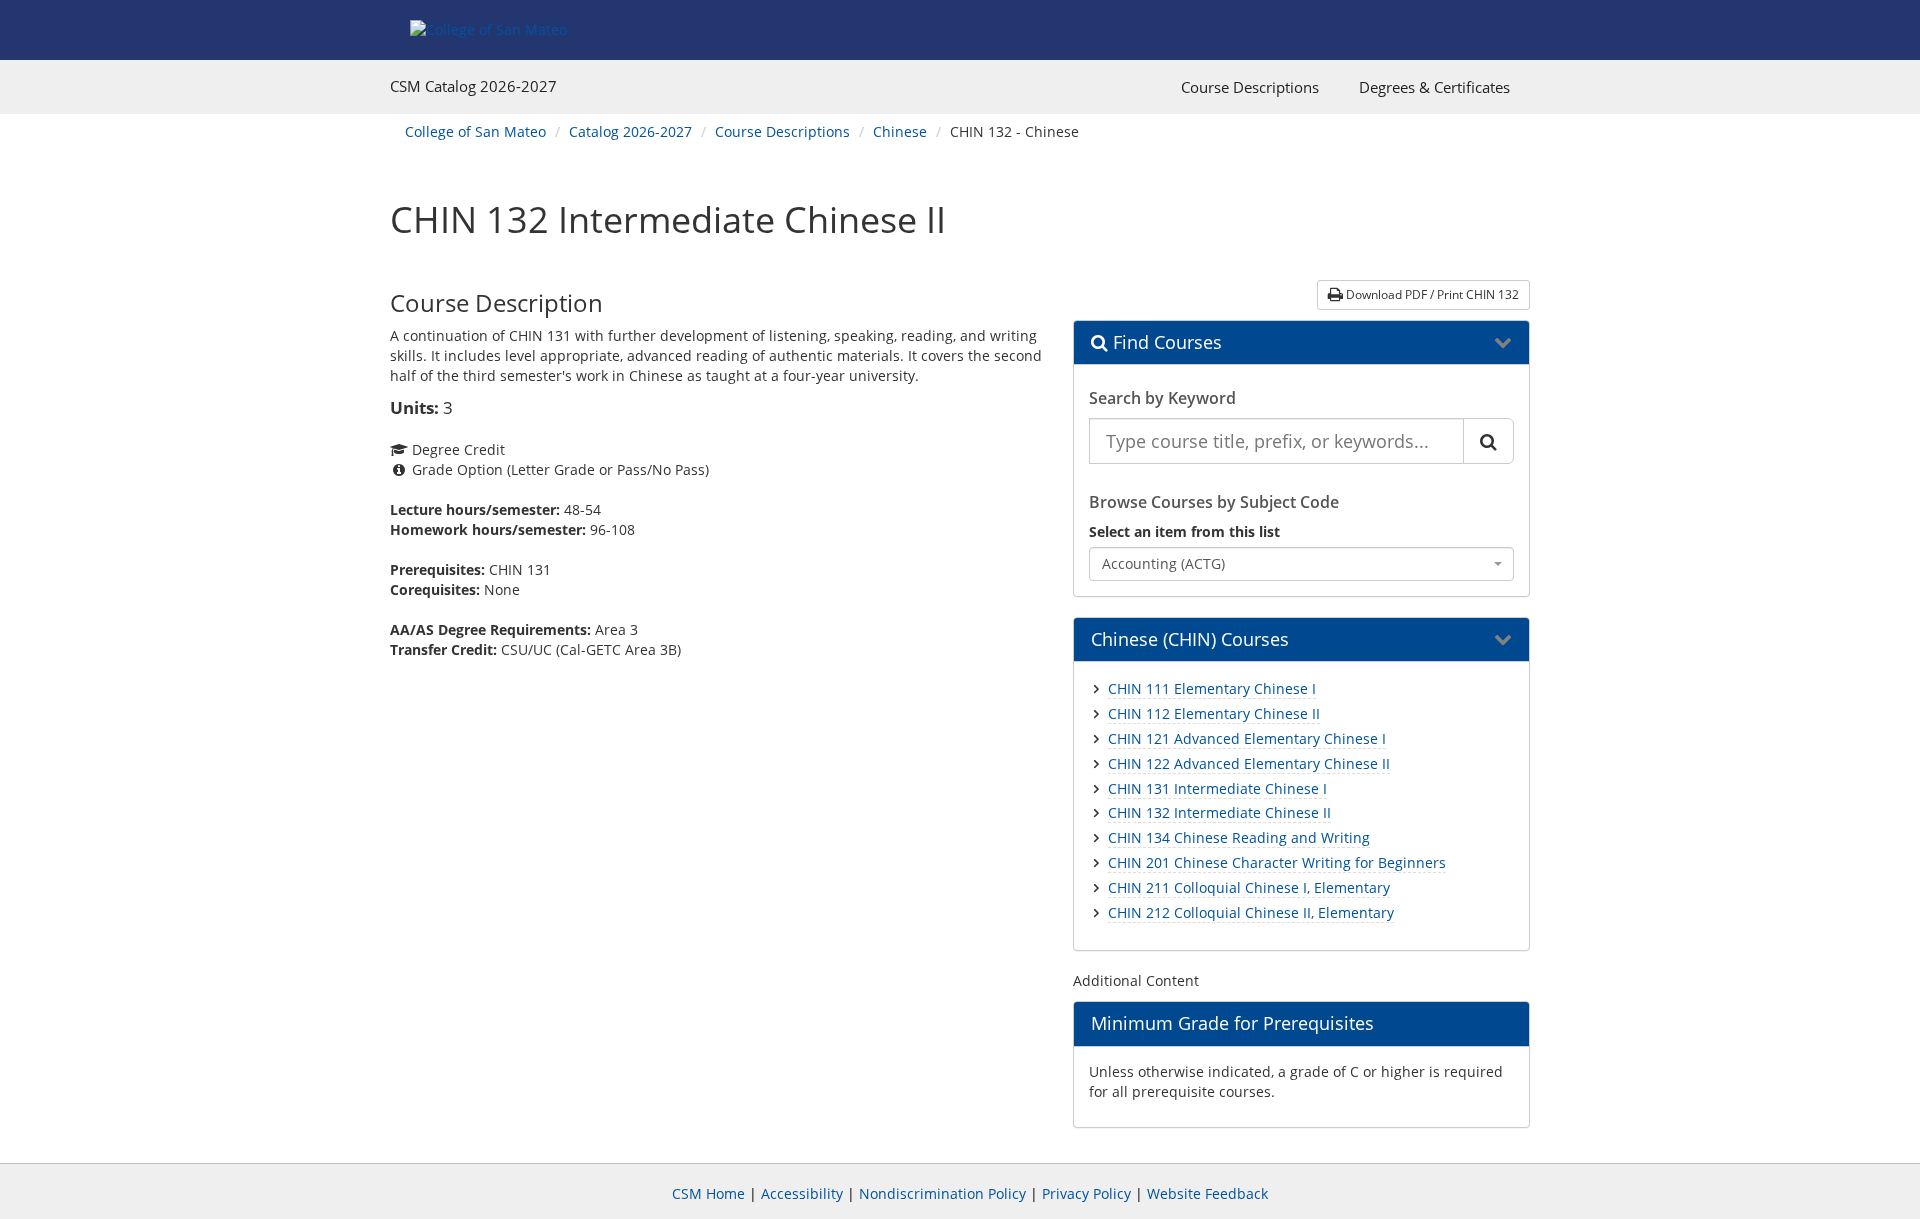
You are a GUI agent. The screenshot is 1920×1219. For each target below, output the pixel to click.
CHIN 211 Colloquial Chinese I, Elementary (1249, 887)
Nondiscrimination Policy (942, 1193)
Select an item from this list (1184, 531)
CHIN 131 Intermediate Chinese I (1217, 788)
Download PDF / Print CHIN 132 (1431, 294)
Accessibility (802, 1193)
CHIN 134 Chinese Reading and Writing (1239, 837)
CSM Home (708, 1193)
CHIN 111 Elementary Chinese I (1212, 688)
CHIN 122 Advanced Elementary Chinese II (1249, 763)
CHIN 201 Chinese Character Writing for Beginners (1277, 862)
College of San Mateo (475, 131)
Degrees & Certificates (1434, 87)
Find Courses (1165, 343)
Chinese (900, 131)
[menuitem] (1250, 87)
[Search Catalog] (1488, 441)
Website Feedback (1207, 1193)
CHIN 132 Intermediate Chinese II (1219, 812)
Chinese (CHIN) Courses (1190, 640)
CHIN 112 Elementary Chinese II (1214, 713)
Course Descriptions (1250, 87)
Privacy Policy (1086, 1193)
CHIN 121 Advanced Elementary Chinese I (1247, 738)
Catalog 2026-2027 (630, 131)
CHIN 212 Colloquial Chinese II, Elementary (1251, 912)
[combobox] (1302, 564)
